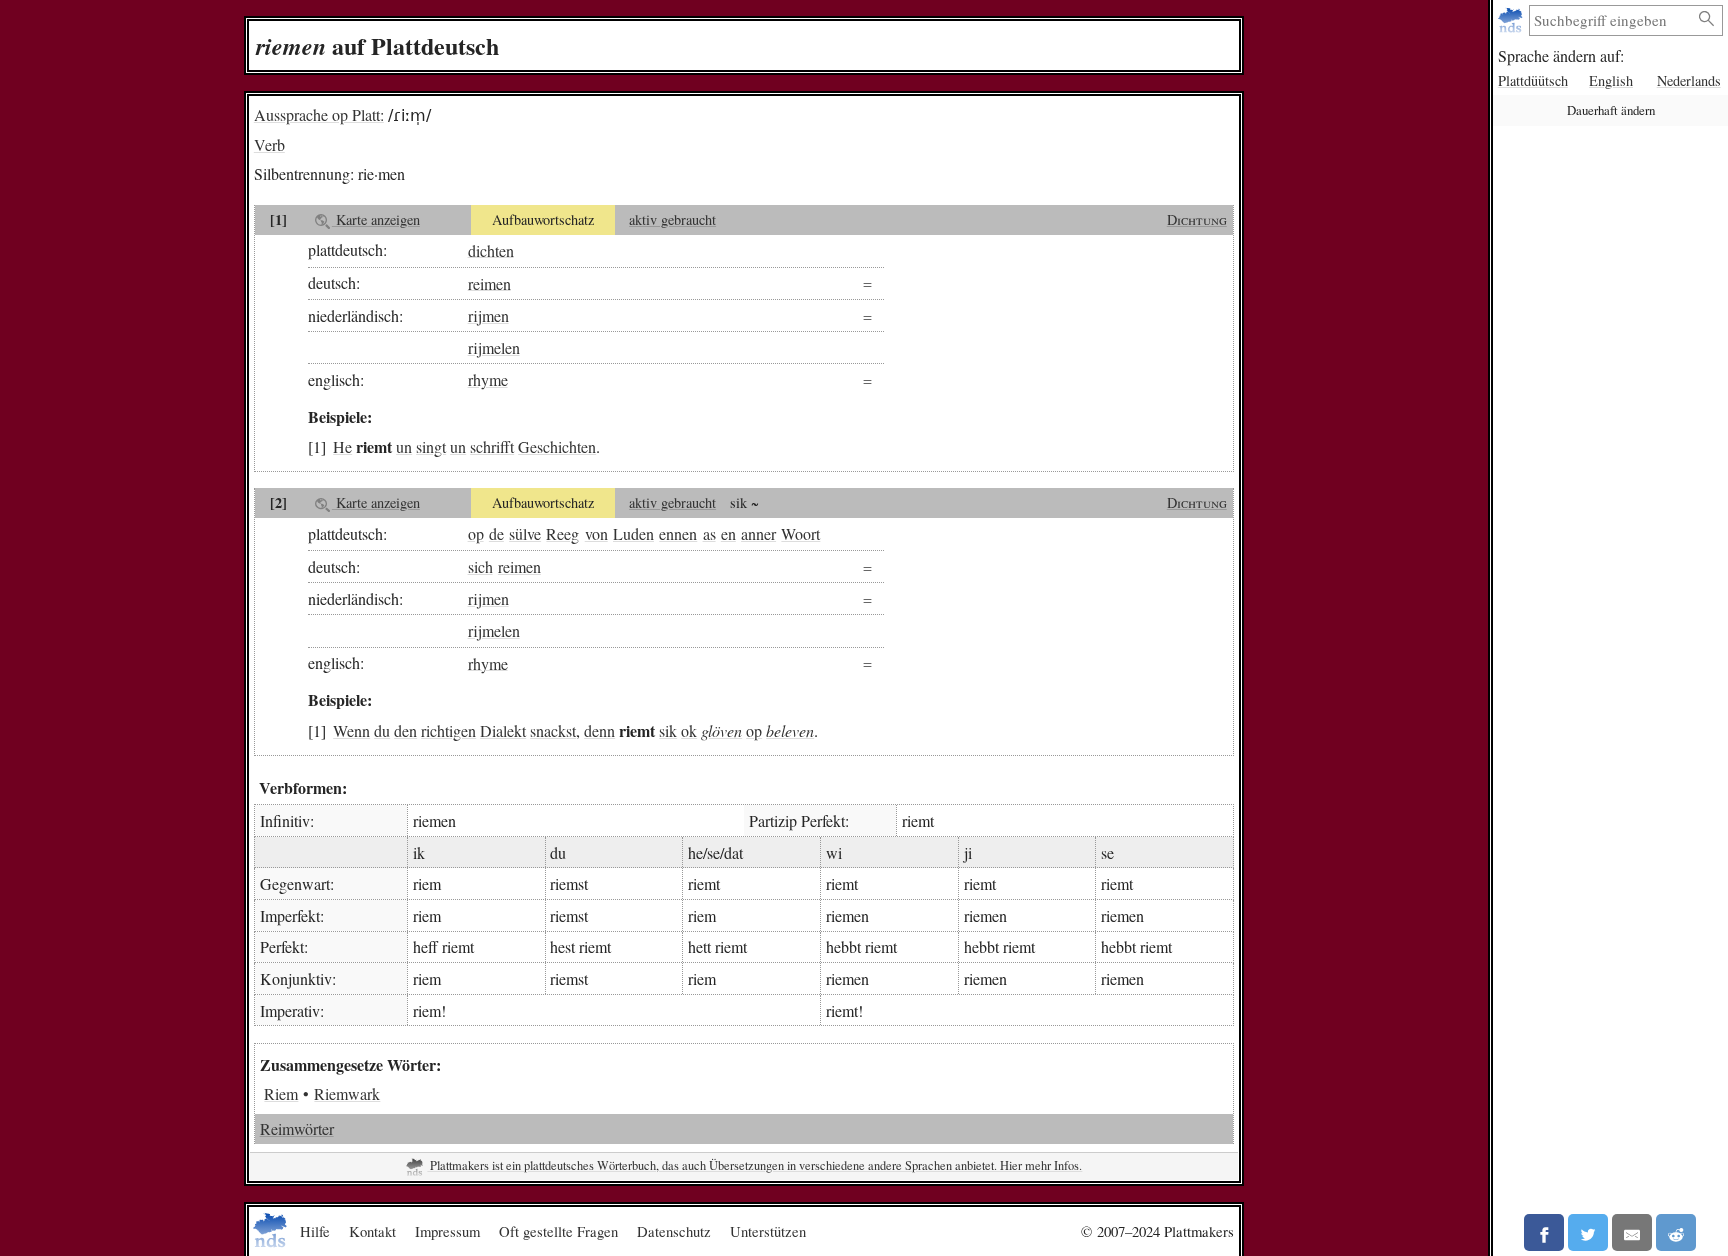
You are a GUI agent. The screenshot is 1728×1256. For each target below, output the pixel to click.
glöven (721, 730)
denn (599, 730)
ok (689, 730)
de (496, 533)
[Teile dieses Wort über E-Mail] (1632, 1232)
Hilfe (315, 1231)
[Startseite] (1512, 20)
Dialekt (503, 730)
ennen (678, 533)
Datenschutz (674, 1231)
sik (668, 730)
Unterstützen (768, 1231)
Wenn (351, 730)
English (1611, 80)
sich (480, 566)
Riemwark (347, 1093)
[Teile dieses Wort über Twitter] (1588, 1232)
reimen (489, 282)
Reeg (562, 533)
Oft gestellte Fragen (558, 1231)
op (476, 533)
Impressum (447, 1231)
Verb (269, 144)
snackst (553, 730)
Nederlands (1689, 80)
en (728, 533)
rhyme (488, 379)
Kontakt (372, 1231)
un (404, 446)
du (382, 730)
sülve (525, 533)
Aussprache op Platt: (319, 114)
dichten (491, 249)
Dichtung (1197, 219)
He (342, 446)
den (405, 730)
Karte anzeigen (376, 219)
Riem (281, 1093)
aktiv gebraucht (672, 219)
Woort (800, 533)
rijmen (488, 315)
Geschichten (557, 446)
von (596, 533)
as (709, 533)
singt (431, 446)
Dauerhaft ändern (1611, 110)
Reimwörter (297, 1128)
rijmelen (494, 347)
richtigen (448, 730)
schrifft (492, 446)
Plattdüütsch (1533, 80)
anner (758, 533)
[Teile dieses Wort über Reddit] (1676, 1232)
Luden (633, 533)
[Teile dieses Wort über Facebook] (1544, 1232)
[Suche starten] (1707, 19)
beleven (790, 730)
